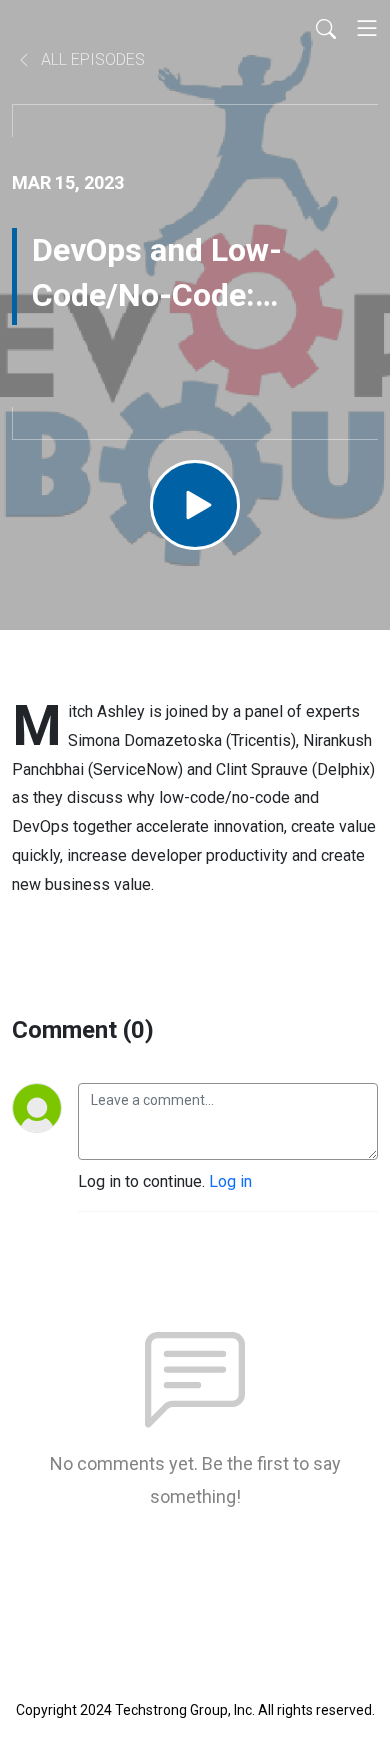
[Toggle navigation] (367, 28)
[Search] (326, 28)
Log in (230, 1181)
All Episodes (91, 59)
